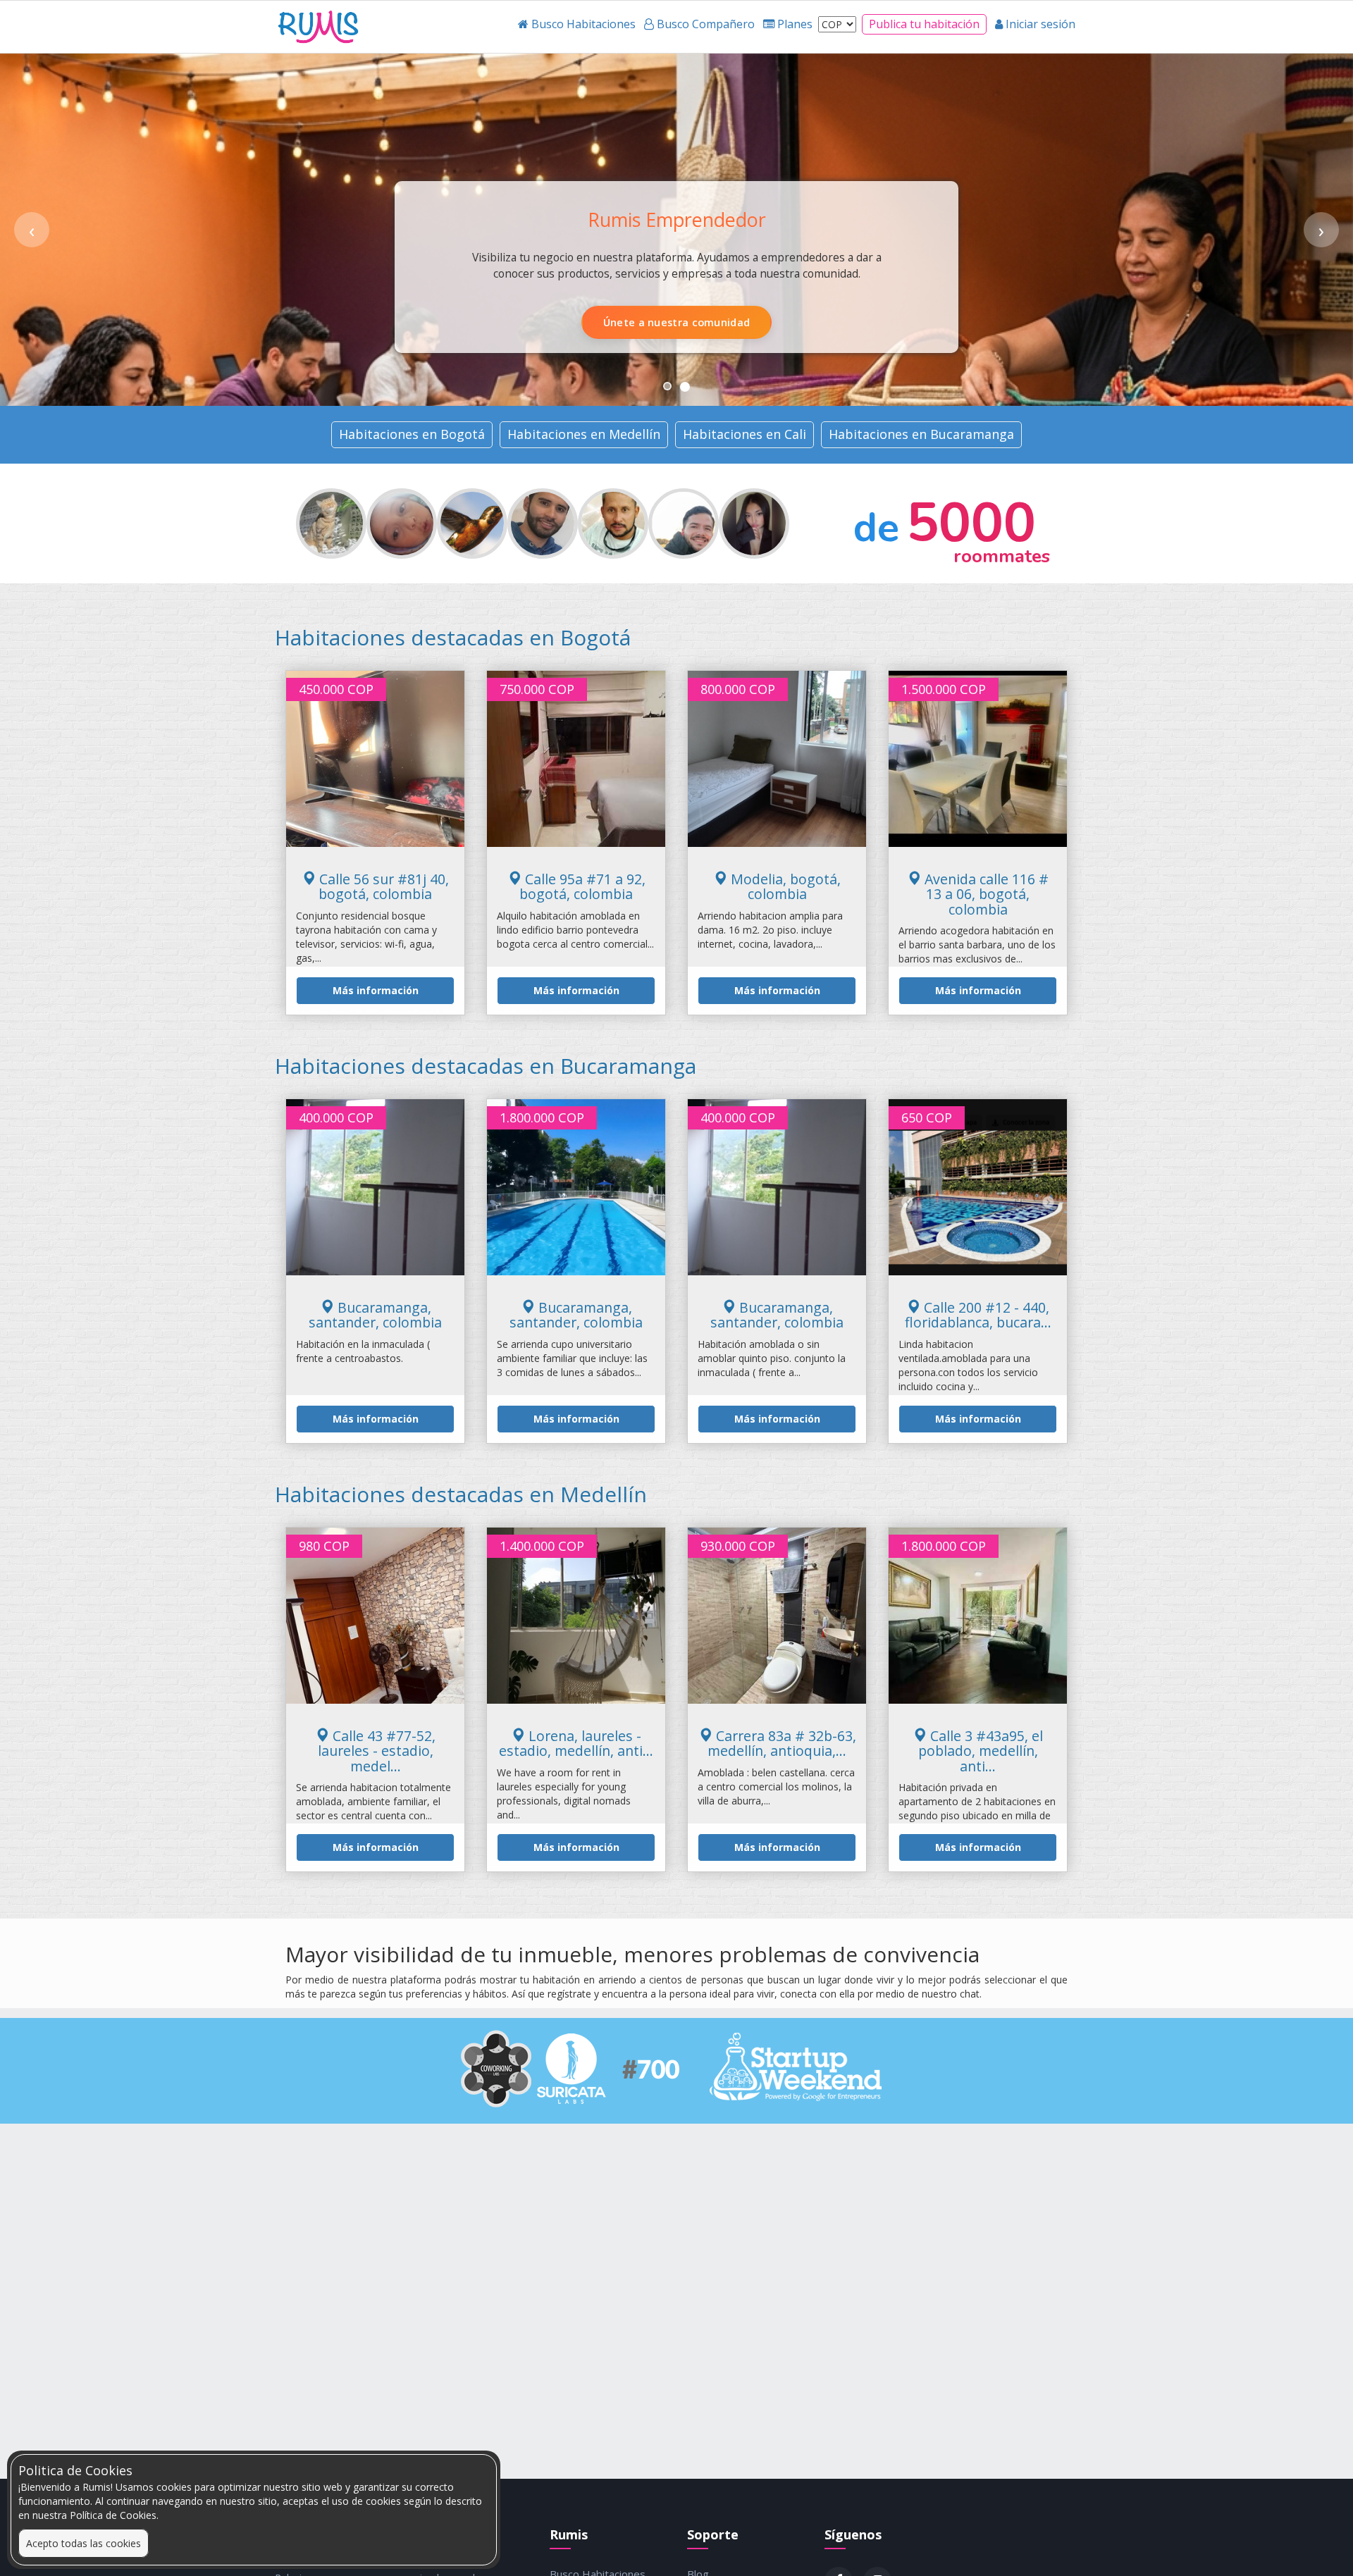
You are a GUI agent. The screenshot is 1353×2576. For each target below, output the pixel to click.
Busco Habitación (604, 322)
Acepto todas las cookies (84, 2543)
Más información (376, 990)
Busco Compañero (748, 322)
